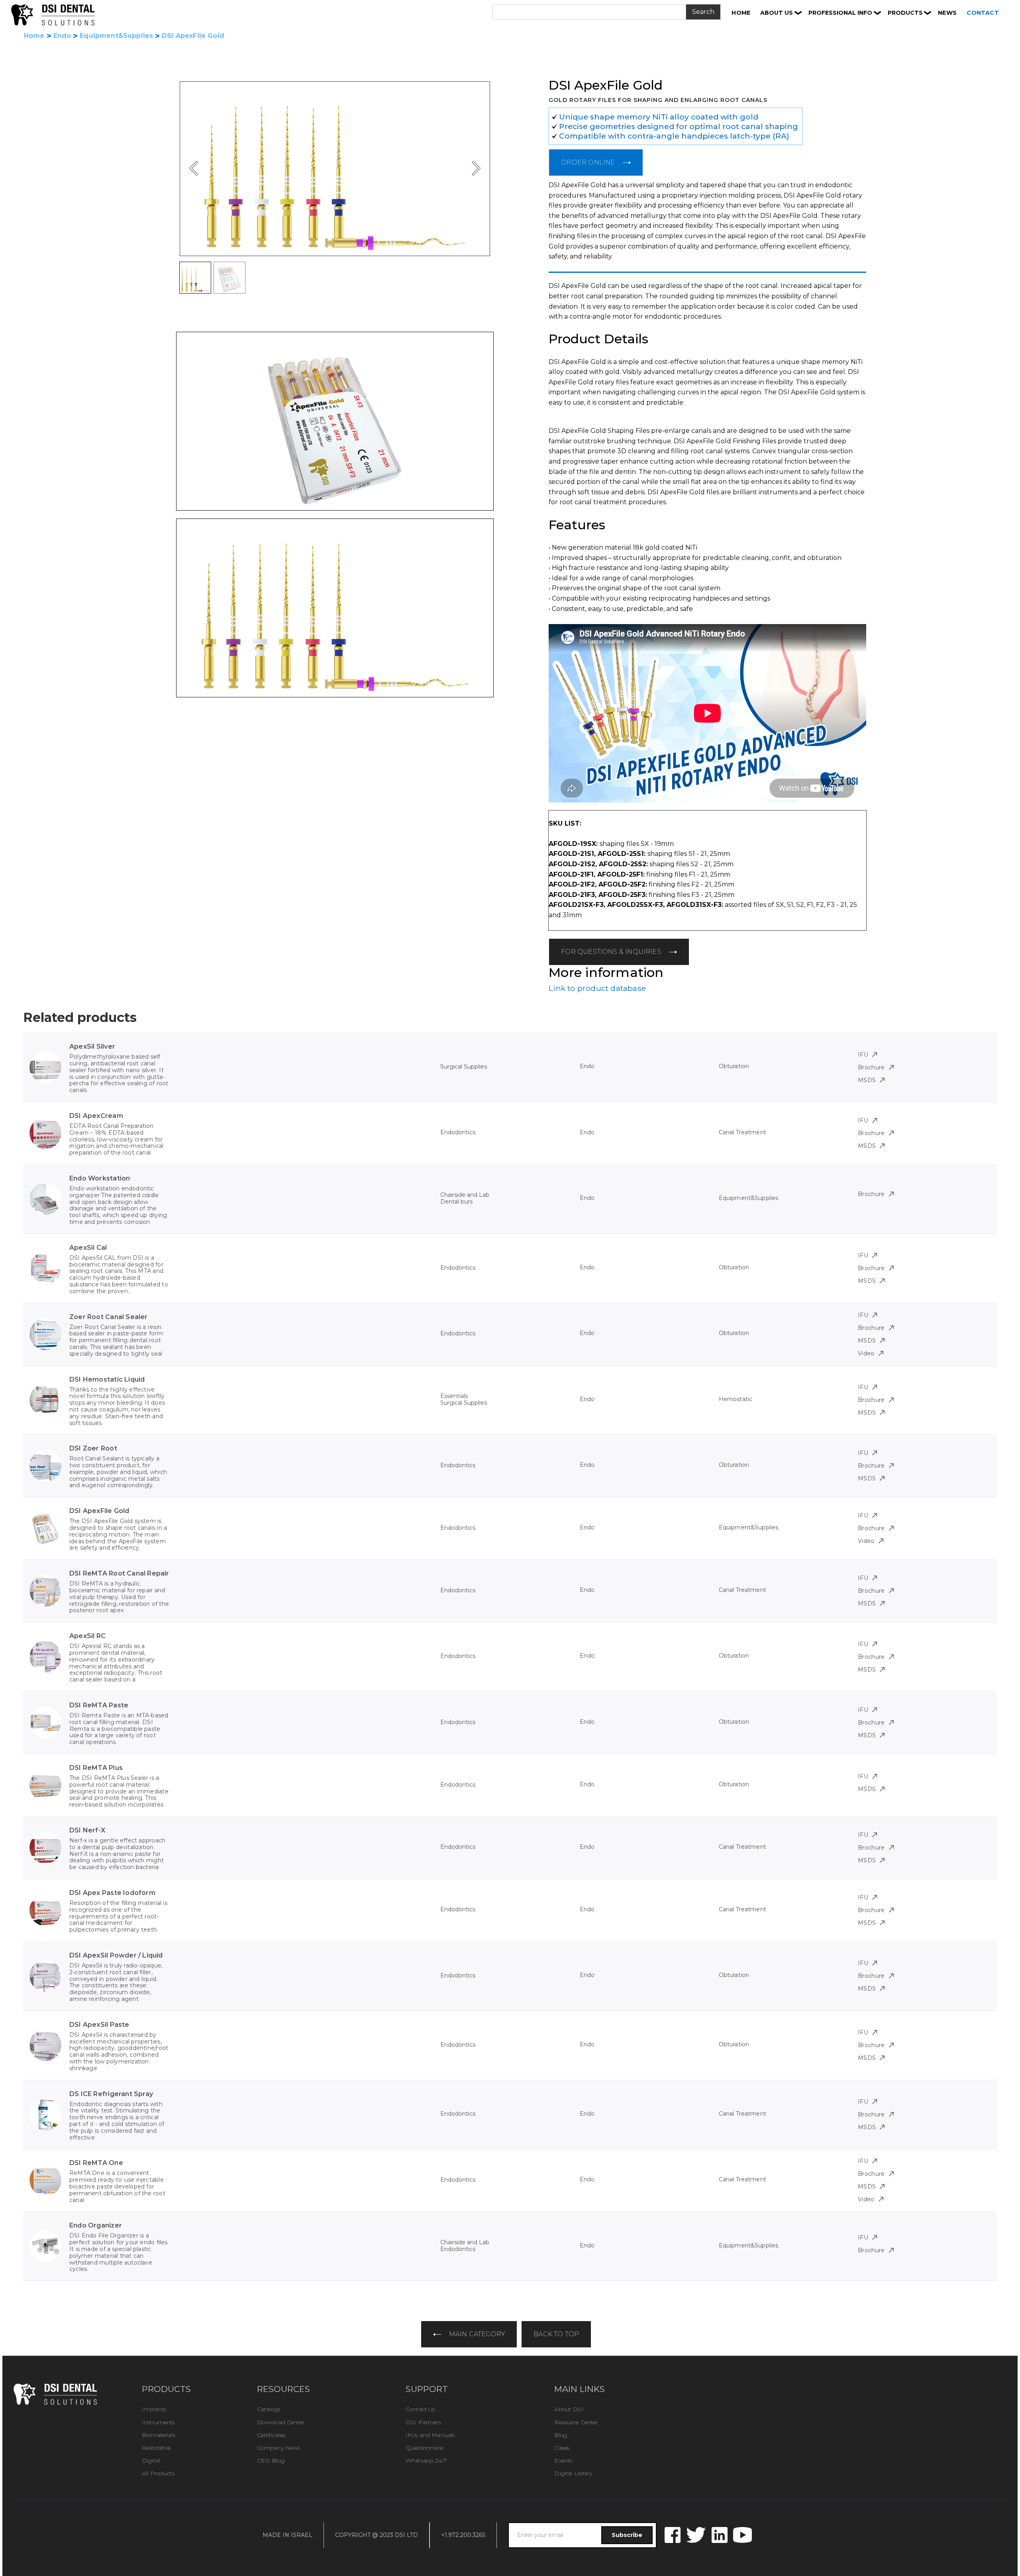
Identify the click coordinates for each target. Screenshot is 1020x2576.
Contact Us (420, 2409)
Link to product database (597, 988)
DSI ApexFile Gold (193, 36)
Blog (561, 2435)
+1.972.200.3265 (463, 2535)
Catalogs (269, 2409)
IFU (863, 1055)
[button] (781, 13)
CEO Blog (271, 2461)
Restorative (156, 2448)
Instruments (158, 2422)
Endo (62, 36)
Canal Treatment (742, 1132)
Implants (154, 2409)
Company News (279, 2448)
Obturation (734, 1066)
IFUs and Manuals (430, 2435)
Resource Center (576, 2422)
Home (34, 36)
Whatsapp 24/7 (426, 2461)
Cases (562, 2448)
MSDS (867, 1080)
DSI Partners (423, 2422)
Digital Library (573, 2473)
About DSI (569, 2409)
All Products (158, 2473)
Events (563, 2461)
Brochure (871, 1067)
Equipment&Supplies (116, 36)
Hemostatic (736, 1399)
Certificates (271, 2435)
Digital (151, 2461)
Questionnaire (424, 2448)
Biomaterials (159, 2435)
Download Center (281, 2422)
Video (866, 1353)
